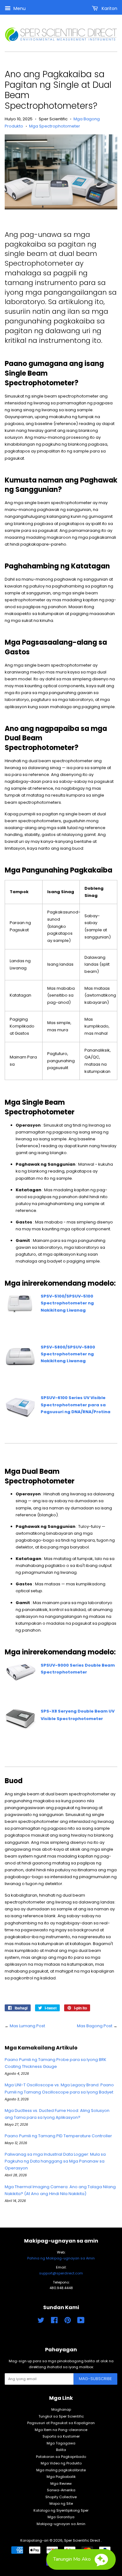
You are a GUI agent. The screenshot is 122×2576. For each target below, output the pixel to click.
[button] (81, 2559)
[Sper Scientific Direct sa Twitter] (41, 2322)
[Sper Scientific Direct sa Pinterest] (68, 2322)
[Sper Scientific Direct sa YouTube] (81, 2322)
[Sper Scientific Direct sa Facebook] (54, 2322)
